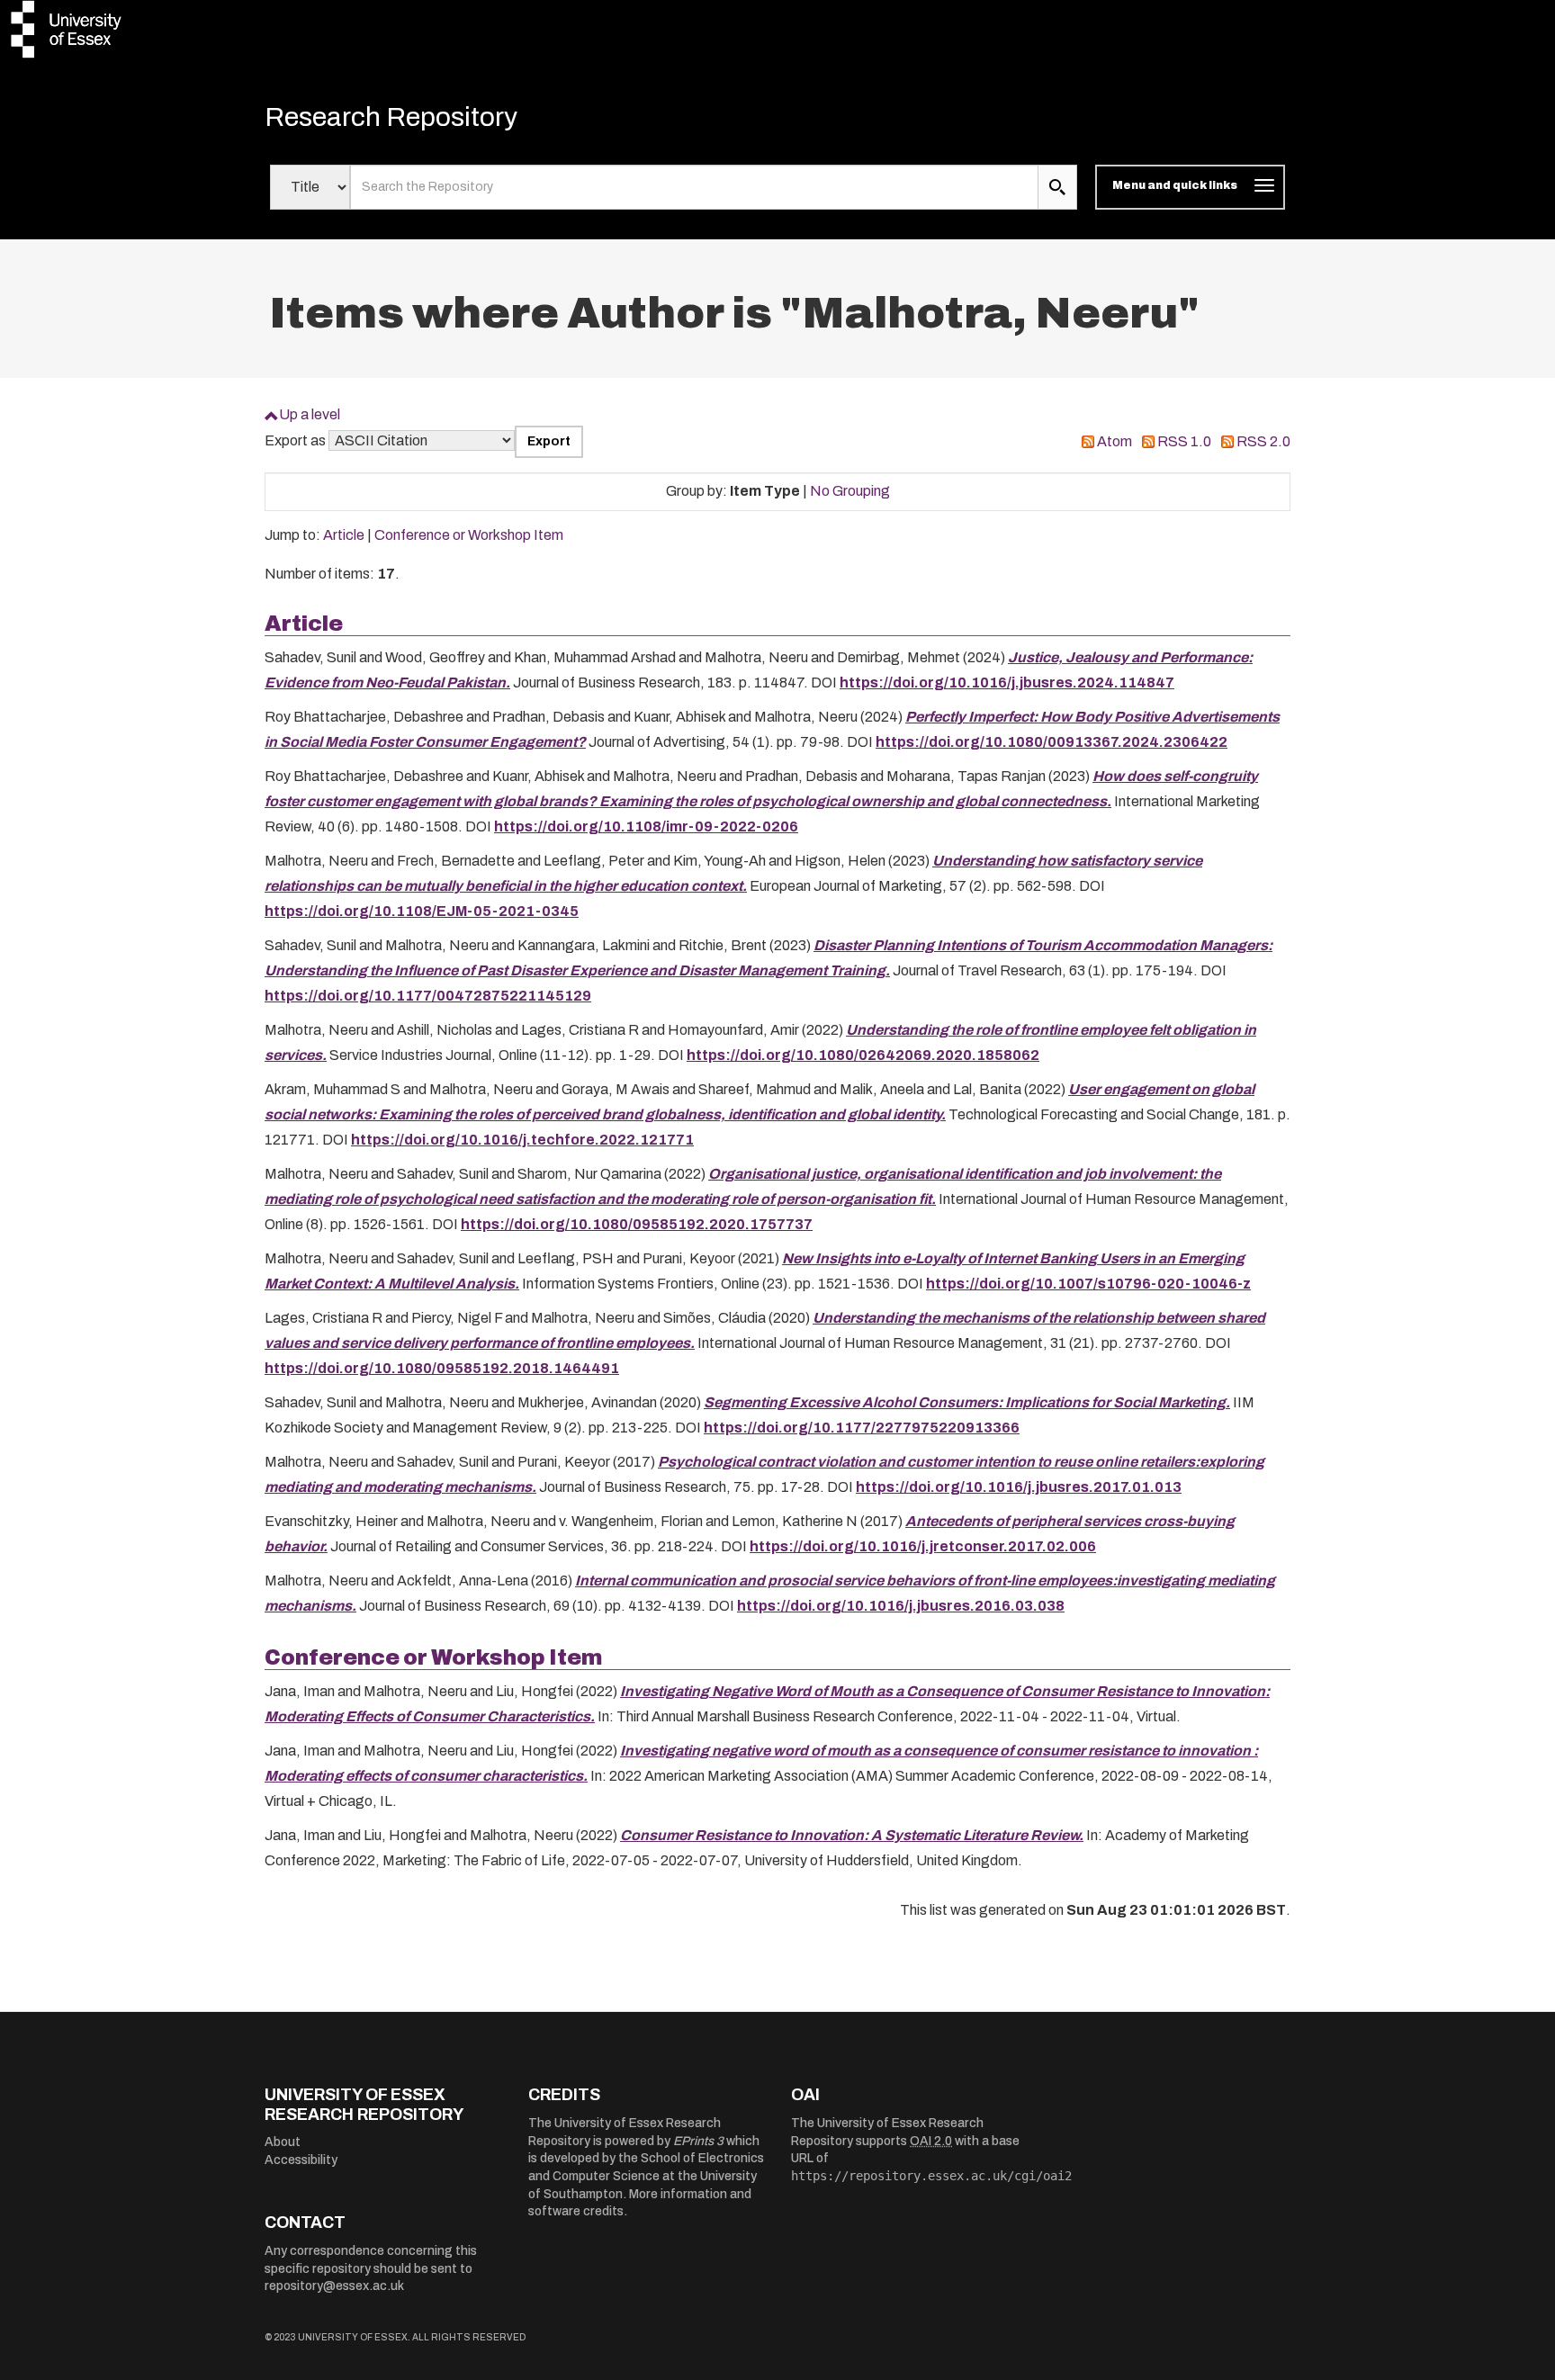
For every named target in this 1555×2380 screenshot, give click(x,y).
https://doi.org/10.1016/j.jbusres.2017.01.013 (1019, 1487)
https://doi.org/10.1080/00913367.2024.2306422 (1052, 742)
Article (344, 535)
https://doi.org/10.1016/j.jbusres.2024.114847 (1007, 683)
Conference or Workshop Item (469, 535)
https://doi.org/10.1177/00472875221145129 (428, 996)
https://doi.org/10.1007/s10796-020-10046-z (1088, 1284)
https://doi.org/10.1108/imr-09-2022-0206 (646, 826)
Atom (1115, 441)
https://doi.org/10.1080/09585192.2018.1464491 (442, 1368)
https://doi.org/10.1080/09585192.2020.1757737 (637, 1224)
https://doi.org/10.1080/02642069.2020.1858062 (863, 1055)
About (283, 2142)
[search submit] (1057, 187)
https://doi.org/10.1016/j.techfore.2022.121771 (522, 1140)
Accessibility (301, 2160)
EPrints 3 (698, 2141)
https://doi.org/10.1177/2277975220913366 (862, 1428)
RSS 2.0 (1263, 441)
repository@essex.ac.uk (334, 2286)
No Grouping (850, 491)
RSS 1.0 (1184, 441)
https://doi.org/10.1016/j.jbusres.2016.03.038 (901, 1606)
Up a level (310, 414)
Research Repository (391, 117)
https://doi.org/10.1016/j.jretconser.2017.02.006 (923, 1546)
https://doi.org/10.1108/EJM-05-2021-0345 (422, 911)
